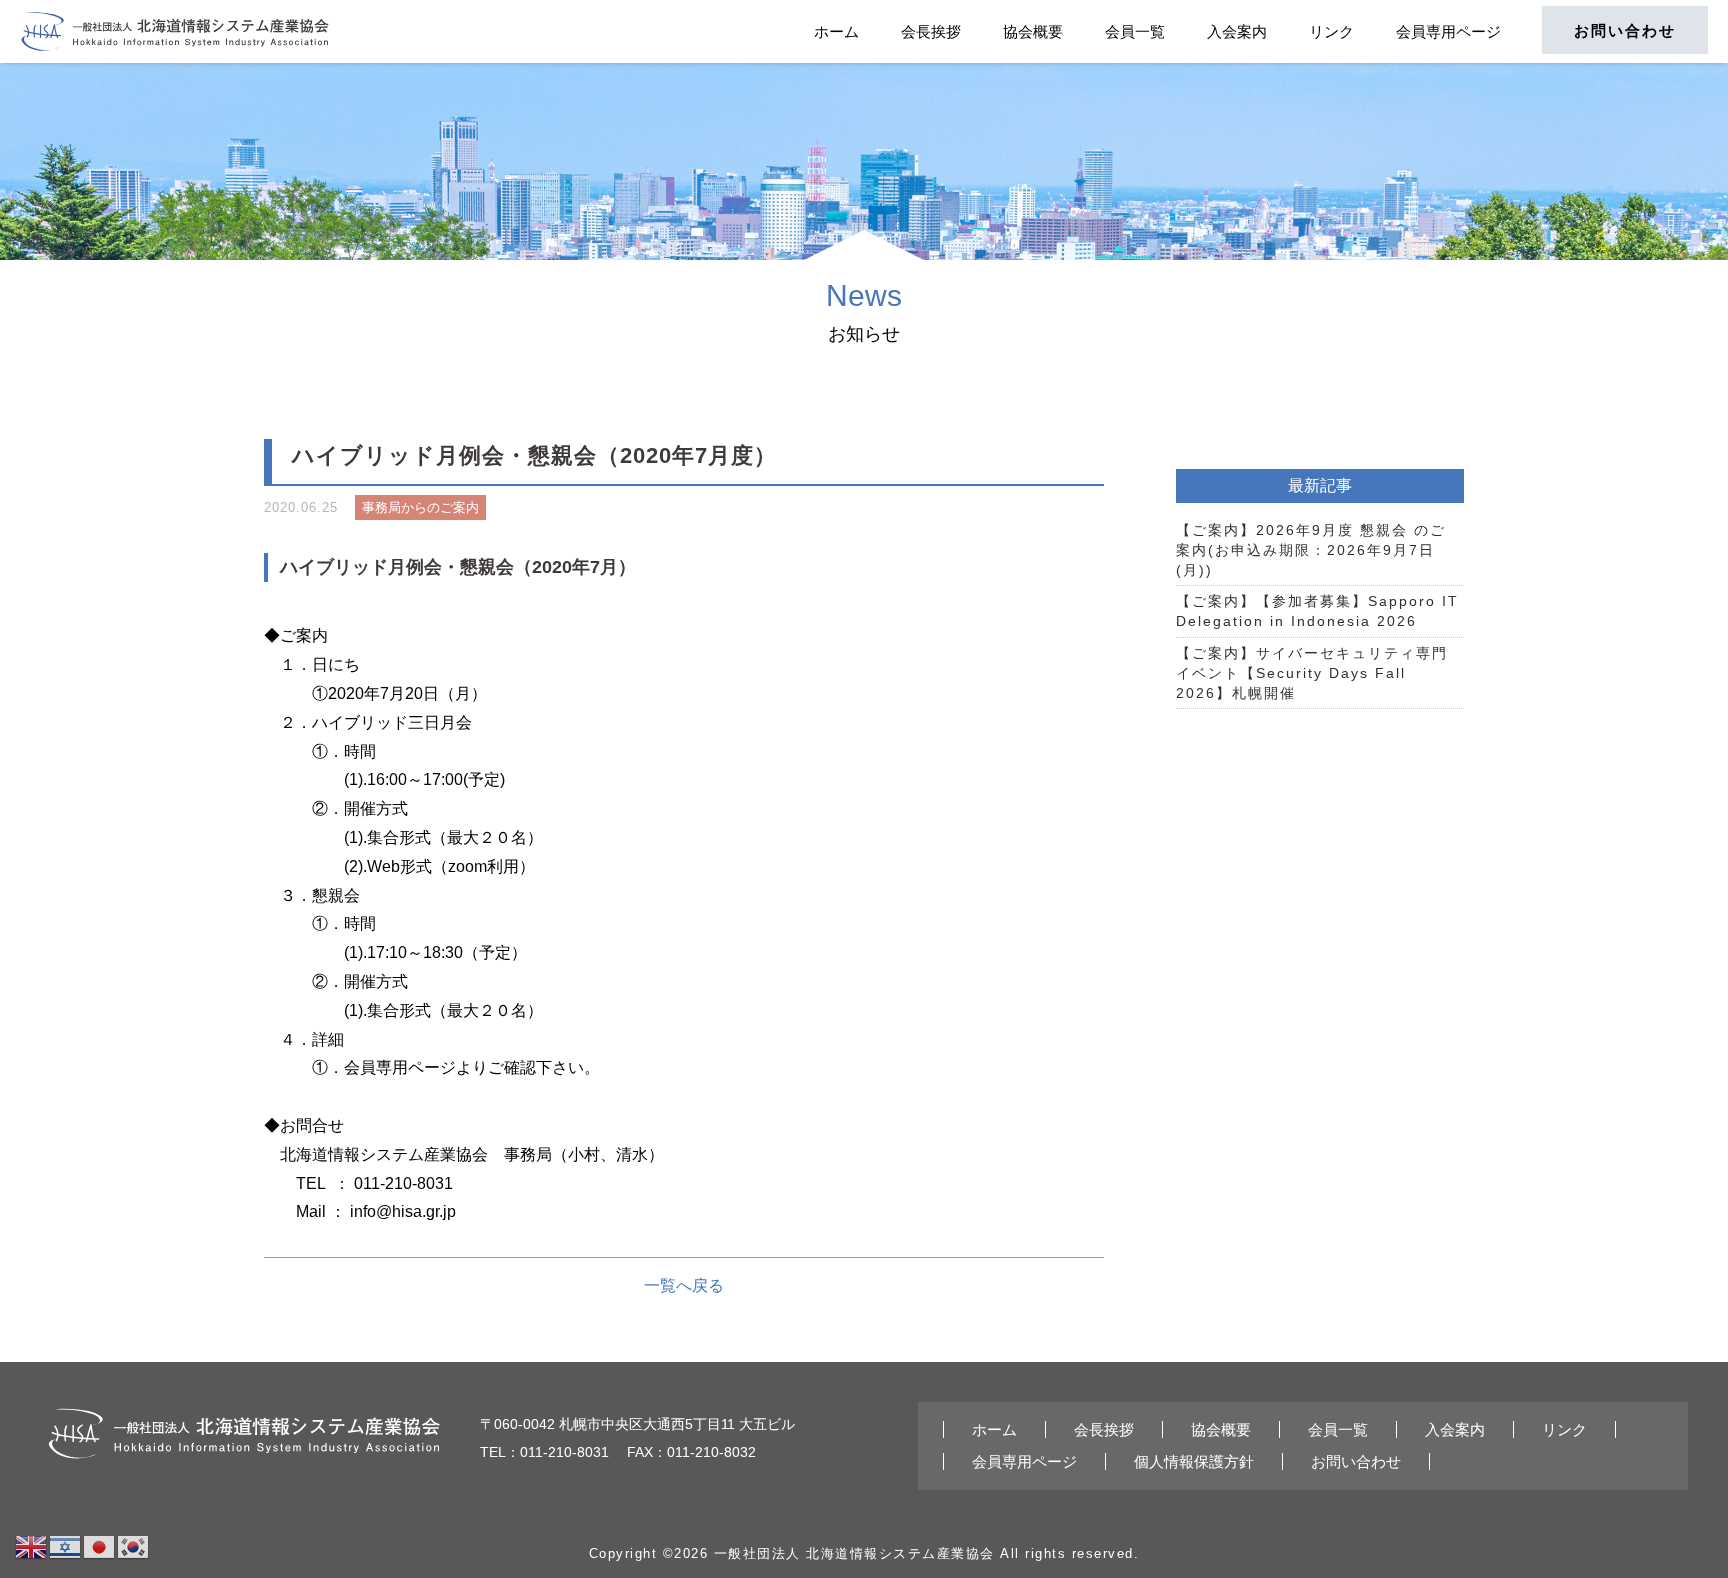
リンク (1331, 31)
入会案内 (1237, 31)
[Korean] (134, 1545)
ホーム (836, 31)
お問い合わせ (1625, 30)
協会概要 (1033, 31)
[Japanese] (100, 1545)
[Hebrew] (66, 1545)
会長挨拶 (931, 31)
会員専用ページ (1448, 31)
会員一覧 (1135, 31)
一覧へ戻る (684, 1285)
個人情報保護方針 (1194, 1461)
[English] (32, 1545)
